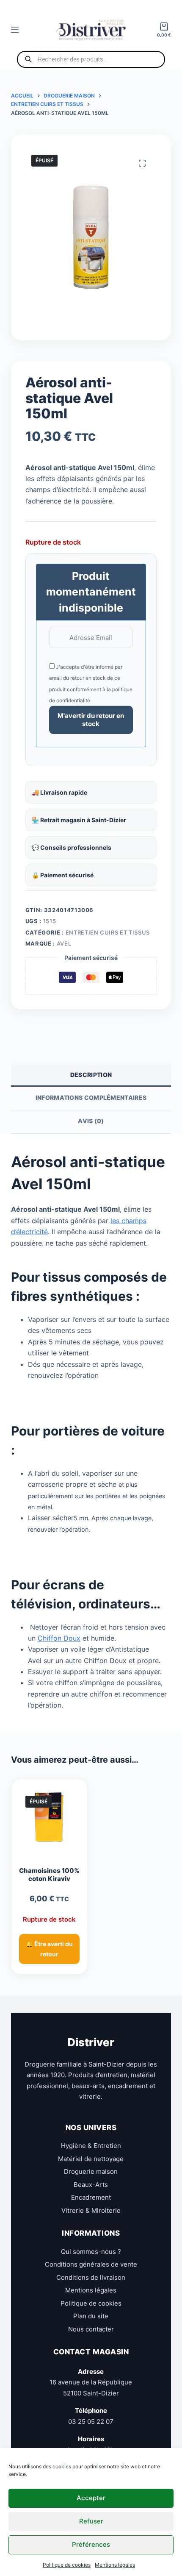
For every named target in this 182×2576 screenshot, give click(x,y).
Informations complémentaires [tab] (91, 1097)
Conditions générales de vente (91, 2264)
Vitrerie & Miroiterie (91, 2210)
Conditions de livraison (91, 2277)
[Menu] (15, 30)
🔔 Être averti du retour (49, 1949)
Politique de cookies (67, 2565)
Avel (64, 943)
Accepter (91, 2498)
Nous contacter (91, 2329)
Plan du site (91, 2316)
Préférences (91, 2544)
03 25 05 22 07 (91, 2422)
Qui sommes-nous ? (91, 2252)
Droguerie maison (91, 2171)
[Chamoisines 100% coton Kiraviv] (49, 1821)
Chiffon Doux (59, 1638)
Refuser (91, 2521)
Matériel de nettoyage (91, 2159)
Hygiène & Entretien (91, 2146)
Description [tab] (91, 1075)
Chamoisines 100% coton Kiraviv (49, 1875)
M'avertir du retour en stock (91, 720)
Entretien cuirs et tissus (108, 932)
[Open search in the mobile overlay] (91, 59)
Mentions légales (115, 2565)
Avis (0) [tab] (91, 1121)
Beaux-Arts (91, 2185)
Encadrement (91, 2197)
